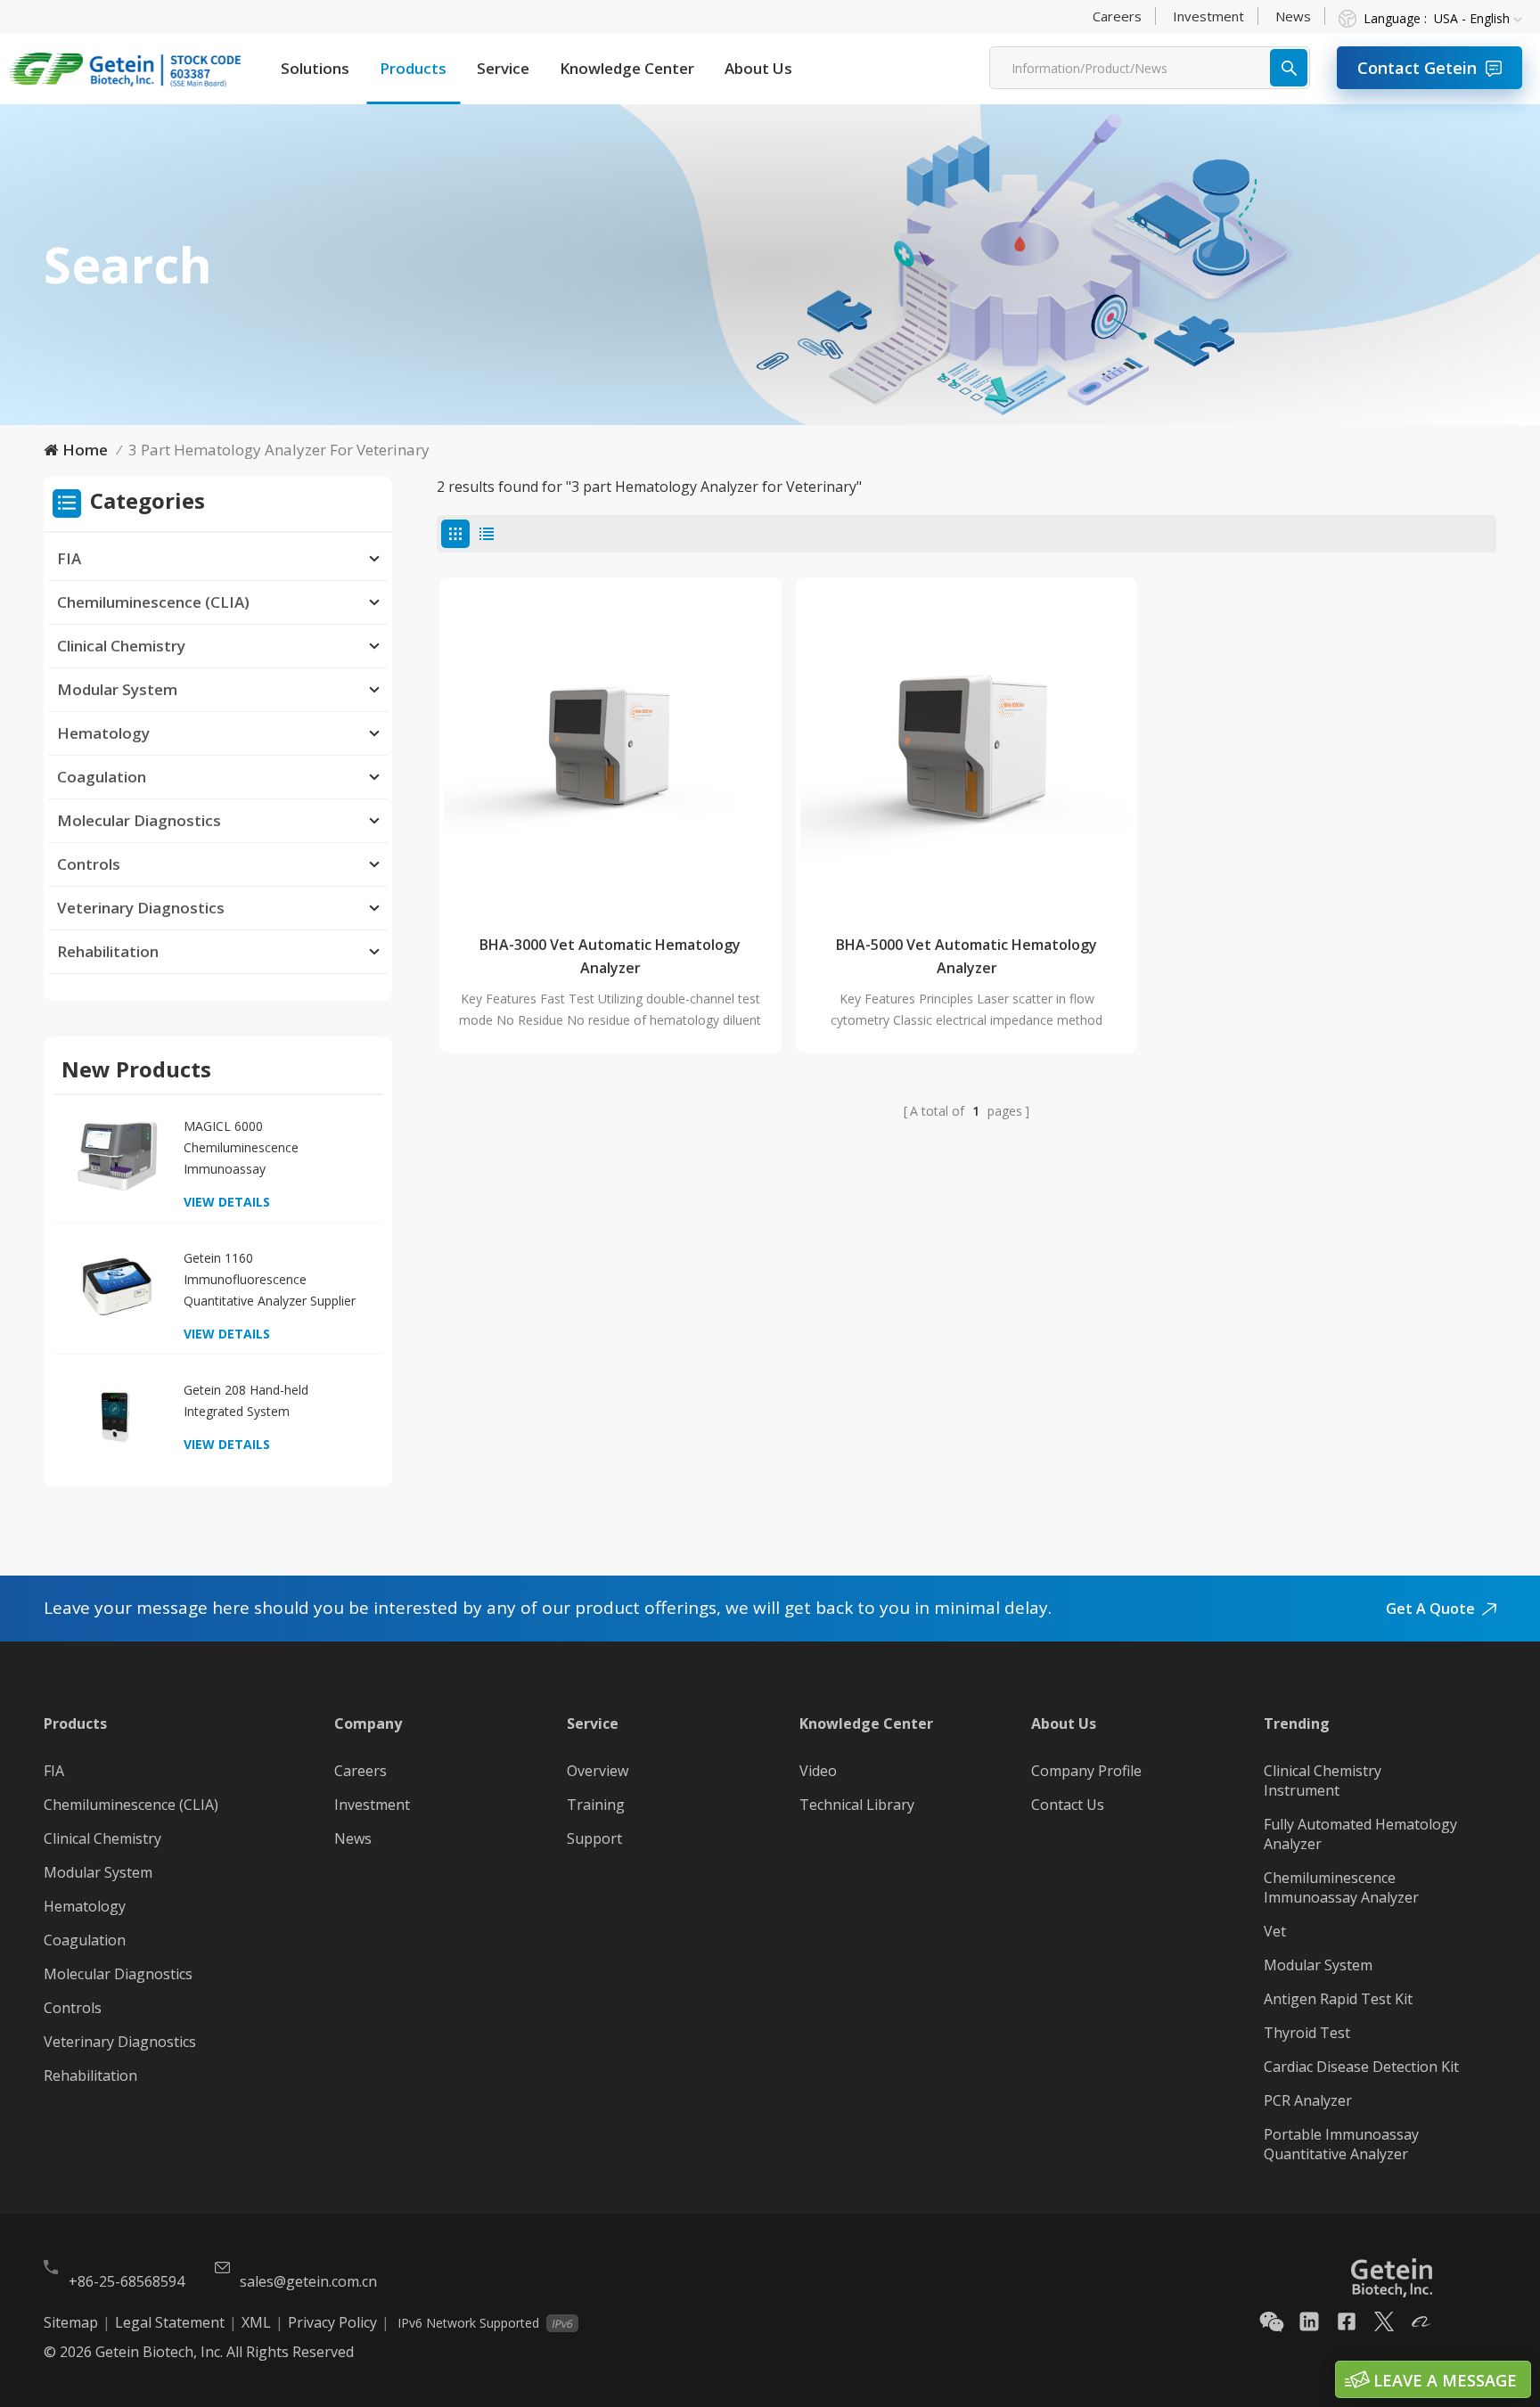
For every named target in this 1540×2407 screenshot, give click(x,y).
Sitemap (71, 2322)
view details (227, 1202)
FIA (69, 558)
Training (596, 1805)
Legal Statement (170, 2322)
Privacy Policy (332, 2322)
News (1293, 16)
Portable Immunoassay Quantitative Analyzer (1341, 2144)
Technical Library (857, 1805)
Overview (598, 1771)
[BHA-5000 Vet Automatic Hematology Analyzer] (967, 749)
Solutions (315, 68)
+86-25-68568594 (127, 2281)
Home (85, 450)
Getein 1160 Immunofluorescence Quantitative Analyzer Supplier (270, 1279)
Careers (1117, 16)
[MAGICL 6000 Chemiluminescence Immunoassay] (117, 1154)
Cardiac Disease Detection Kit (1361, 2067)
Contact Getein (1417, 68)
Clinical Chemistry (121, 646)
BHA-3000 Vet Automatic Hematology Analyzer (610, 956)
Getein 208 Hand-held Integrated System (246, 1400)
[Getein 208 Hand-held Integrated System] (117, 1418)
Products (413, 68)
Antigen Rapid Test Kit (1338, 1999)
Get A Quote (1430, 1609)
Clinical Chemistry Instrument (1323, 1781)
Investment (1208, 16)
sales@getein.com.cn (308, 2281)
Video (818, 1771)
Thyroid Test (1307, 2033)
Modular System (117, 689)
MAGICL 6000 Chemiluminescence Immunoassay (241, 1147)
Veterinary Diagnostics (141, 908)
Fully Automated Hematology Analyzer (1360, 1834)
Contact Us (1068, 1805)
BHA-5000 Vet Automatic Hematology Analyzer (967, 956)
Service (503, 68)
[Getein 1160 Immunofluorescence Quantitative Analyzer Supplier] (117, 1286)
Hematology (103, 733)
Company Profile (1086, 1771)
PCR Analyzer (1308, 2100)
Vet (1275, 1931)
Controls (89, 864)
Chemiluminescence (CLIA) (153, 602)
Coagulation (102, 777)
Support (594, 1838)
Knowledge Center (627, 68)
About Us (758, 68)
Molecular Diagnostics (139, 820)
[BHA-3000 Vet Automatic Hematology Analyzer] (610, 749)
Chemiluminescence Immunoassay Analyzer (1341, 1887)
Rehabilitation (108, 951)
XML (256, 2322)
